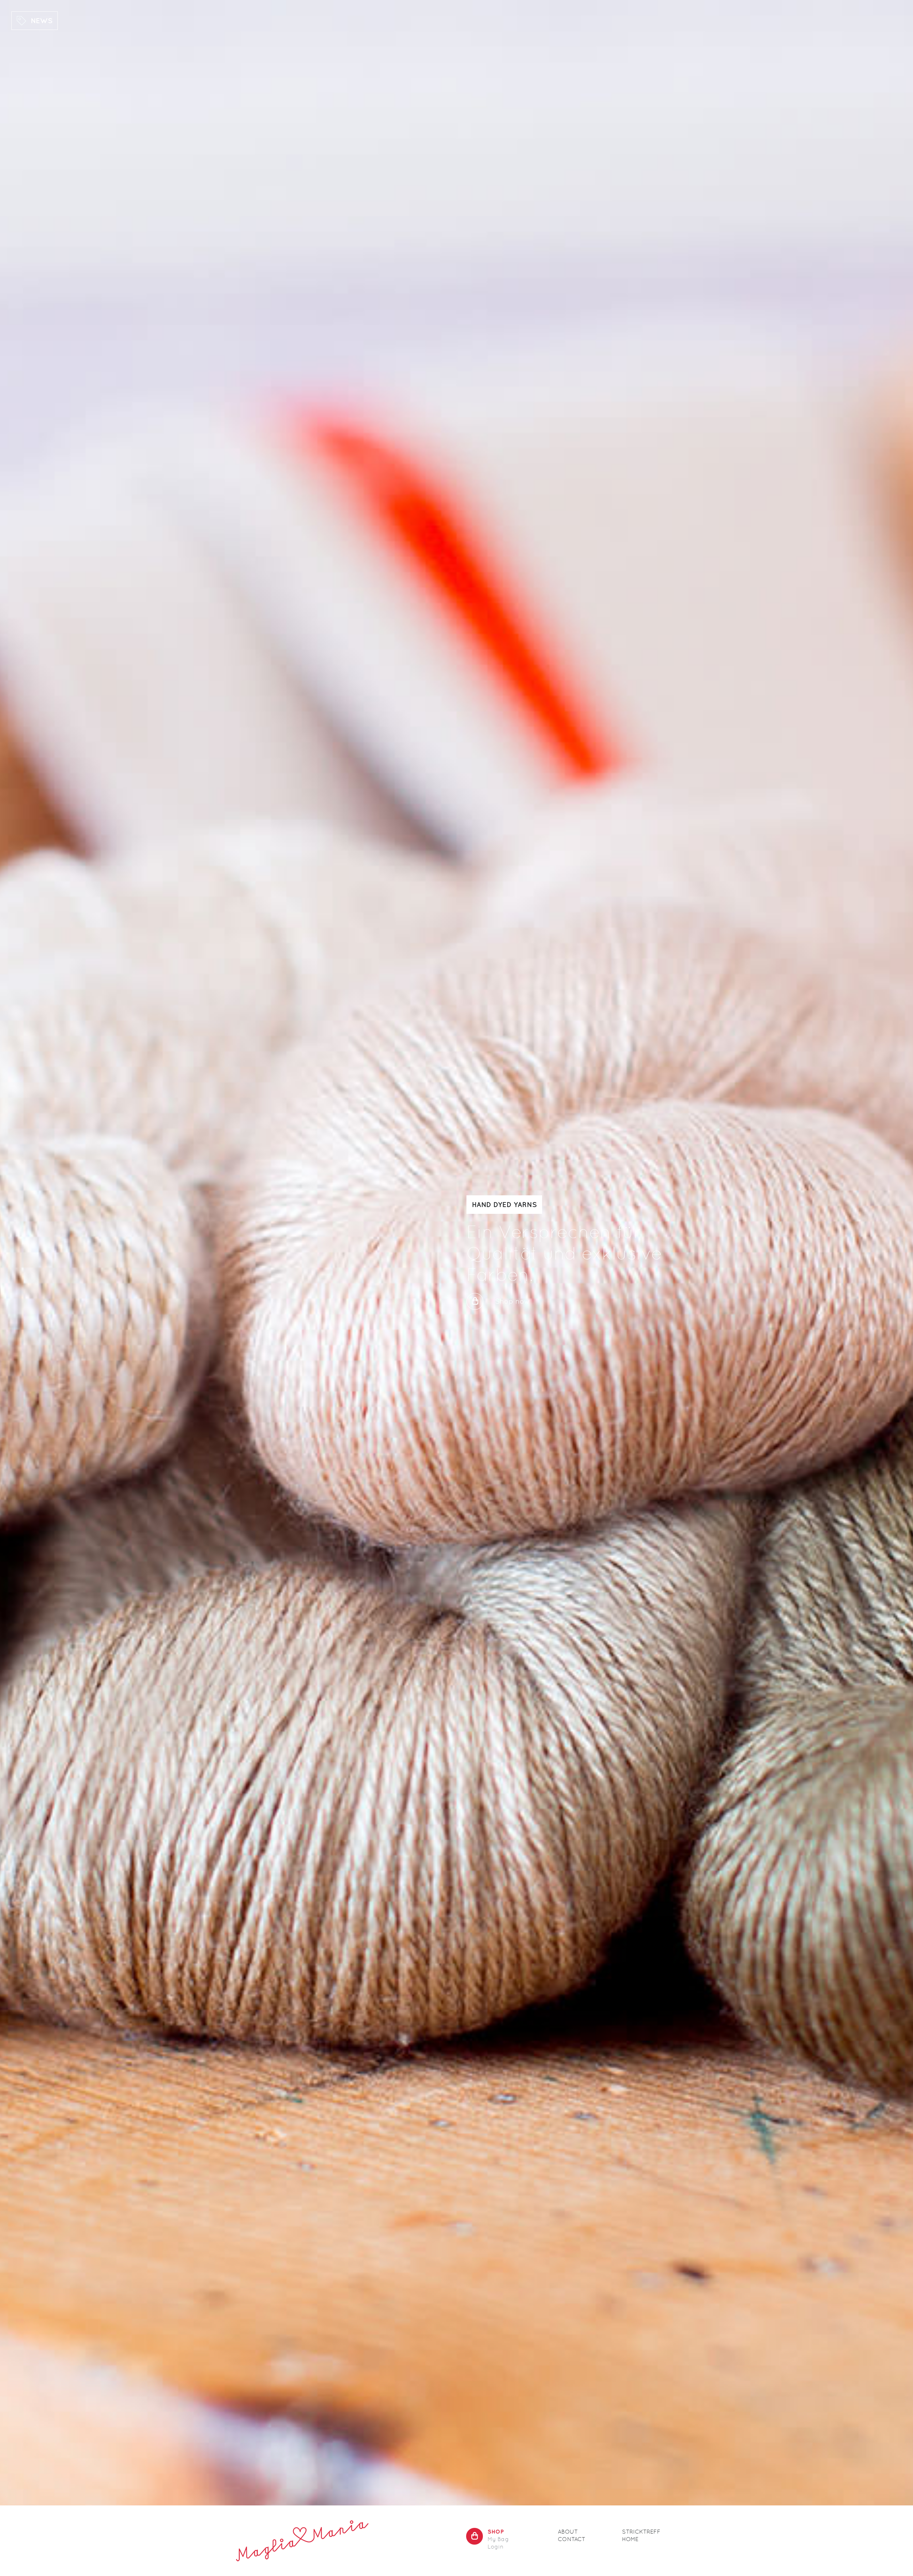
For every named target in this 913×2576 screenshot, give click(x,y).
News (42, 20)
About (568, 2532)
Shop (496, 2531)
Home (630, 2539)
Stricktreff (641, 2532)
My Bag (498, 2539)
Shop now (512, 1301)
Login (496, 2547)
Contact (572, 2539)
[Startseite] (302, 2541)
